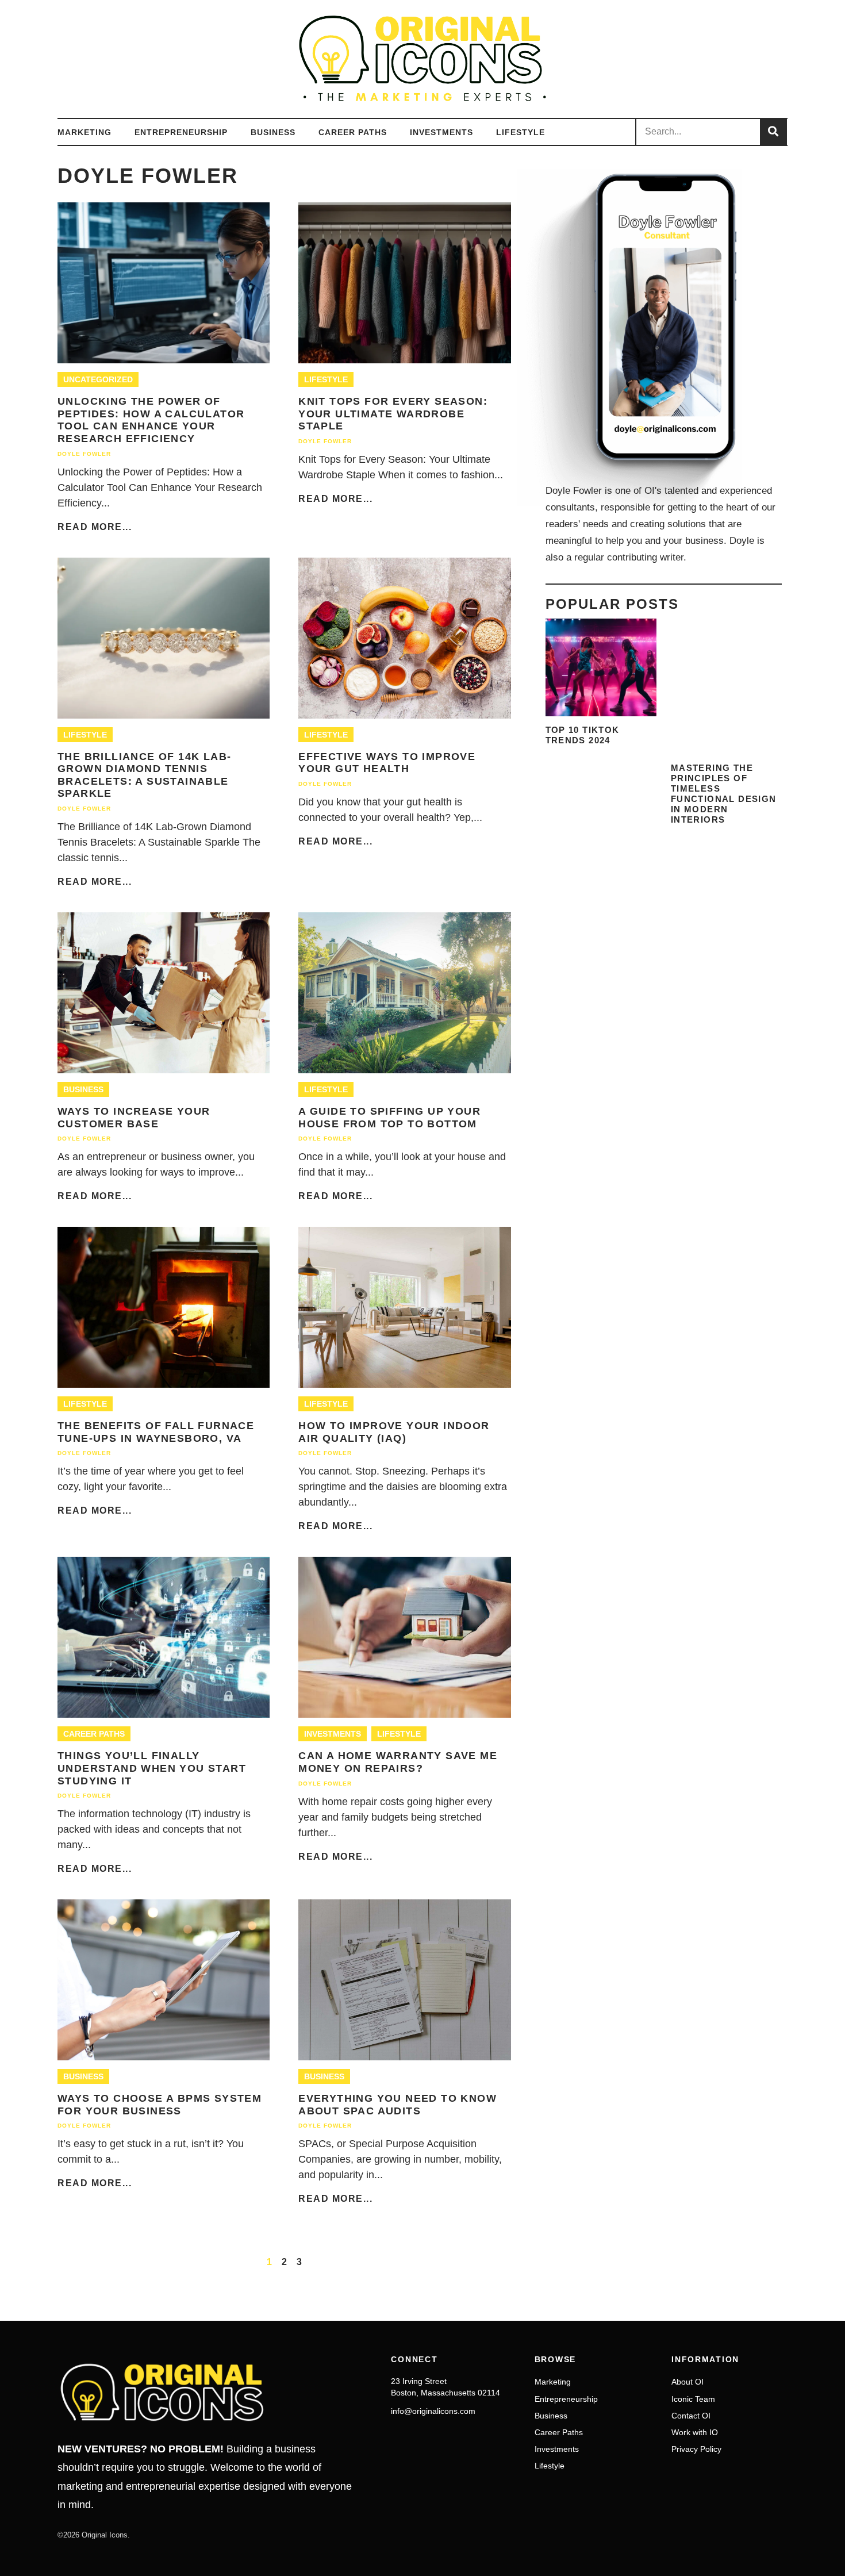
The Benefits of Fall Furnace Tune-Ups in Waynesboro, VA (156, 1432)
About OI (687, 2382)
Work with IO (695, 2432)
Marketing (84, 132)
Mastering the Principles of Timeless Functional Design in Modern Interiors (724, 794)
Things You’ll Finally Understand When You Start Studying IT (152, 1768)
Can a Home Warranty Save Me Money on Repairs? (398, 1762)
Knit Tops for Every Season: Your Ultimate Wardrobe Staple (393, 414)
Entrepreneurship (181, 132)
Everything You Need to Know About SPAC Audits (397, 2105)
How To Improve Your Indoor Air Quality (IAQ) (394, 1432)
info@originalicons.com (433, 2411)
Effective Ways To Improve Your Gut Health (387, 763)
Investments (441, 132)
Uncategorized (98, 379)
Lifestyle (521, 132)
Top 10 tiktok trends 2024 (583, 735)
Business (273, 132)
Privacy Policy (696, 2449)
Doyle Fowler (84, 454)
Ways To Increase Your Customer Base (134, 1118)
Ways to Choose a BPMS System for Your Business (160, 2105)
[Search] (773, 132)
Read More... (95, 527)
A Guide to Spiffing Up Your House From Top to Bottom (389, 1118)
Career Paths (353, 132)
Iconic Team (693, 2399)
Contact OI (691, 2416)
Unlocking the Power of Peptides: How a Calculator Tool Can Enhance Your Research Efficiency (151, 420)
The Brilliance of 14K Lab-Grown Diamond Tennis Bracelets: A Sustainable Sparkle (144, 775)
